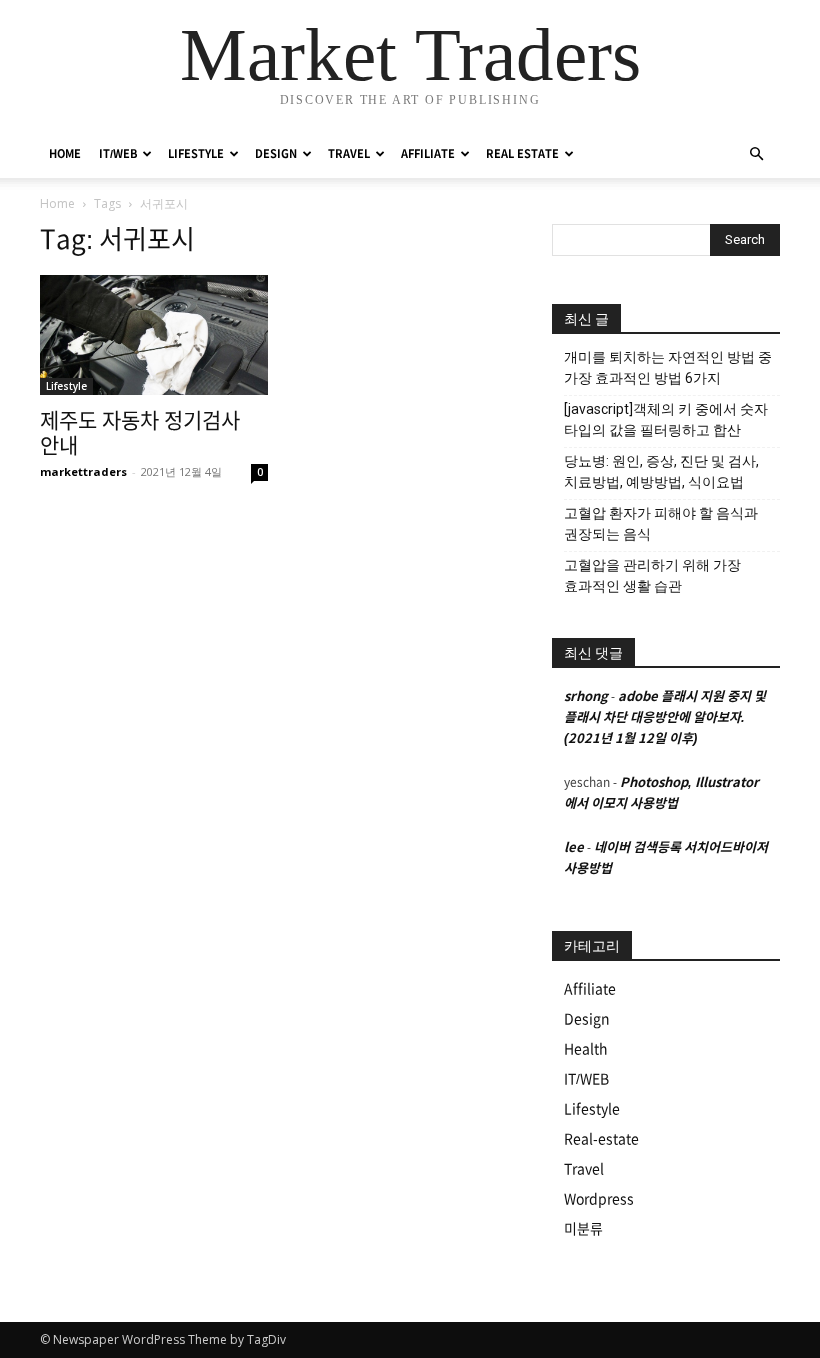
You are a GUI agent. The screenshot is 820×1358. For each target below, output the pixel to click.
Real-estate (601, 1139)
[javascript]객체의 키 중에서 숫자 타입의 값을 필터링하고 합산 (666, 419)
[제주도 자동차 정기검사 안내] (154, 335)
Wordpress (599, 1199)
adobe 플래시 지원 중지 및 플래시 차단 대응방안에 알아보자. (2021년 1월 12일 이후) (665, 717)
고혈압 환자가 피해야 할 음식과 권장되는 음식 (661, 523)
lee (574, 847)
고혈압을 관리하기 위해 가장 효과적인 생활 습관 (652, 575)
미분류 (583, 1229)
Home (57, 203)
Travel (584, 1169)
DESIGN (276, 153)
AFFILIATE (428, 153)
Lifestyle (66, 386)
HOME (65, 153)
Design (587, 1019)
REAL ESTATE (522, 153)
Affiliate (590, 989)
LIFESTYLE (196, 153)
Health (586, 1049)
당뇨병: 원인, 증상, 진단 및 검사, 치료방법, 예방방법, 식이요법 (661, 471)
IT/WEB (118, 153)
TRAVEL (349, 153)
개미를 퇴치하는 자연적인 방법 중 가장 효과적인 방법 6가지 (668, 367)
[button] (756, 154)
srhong (586, 696)
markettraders (83, 471)
